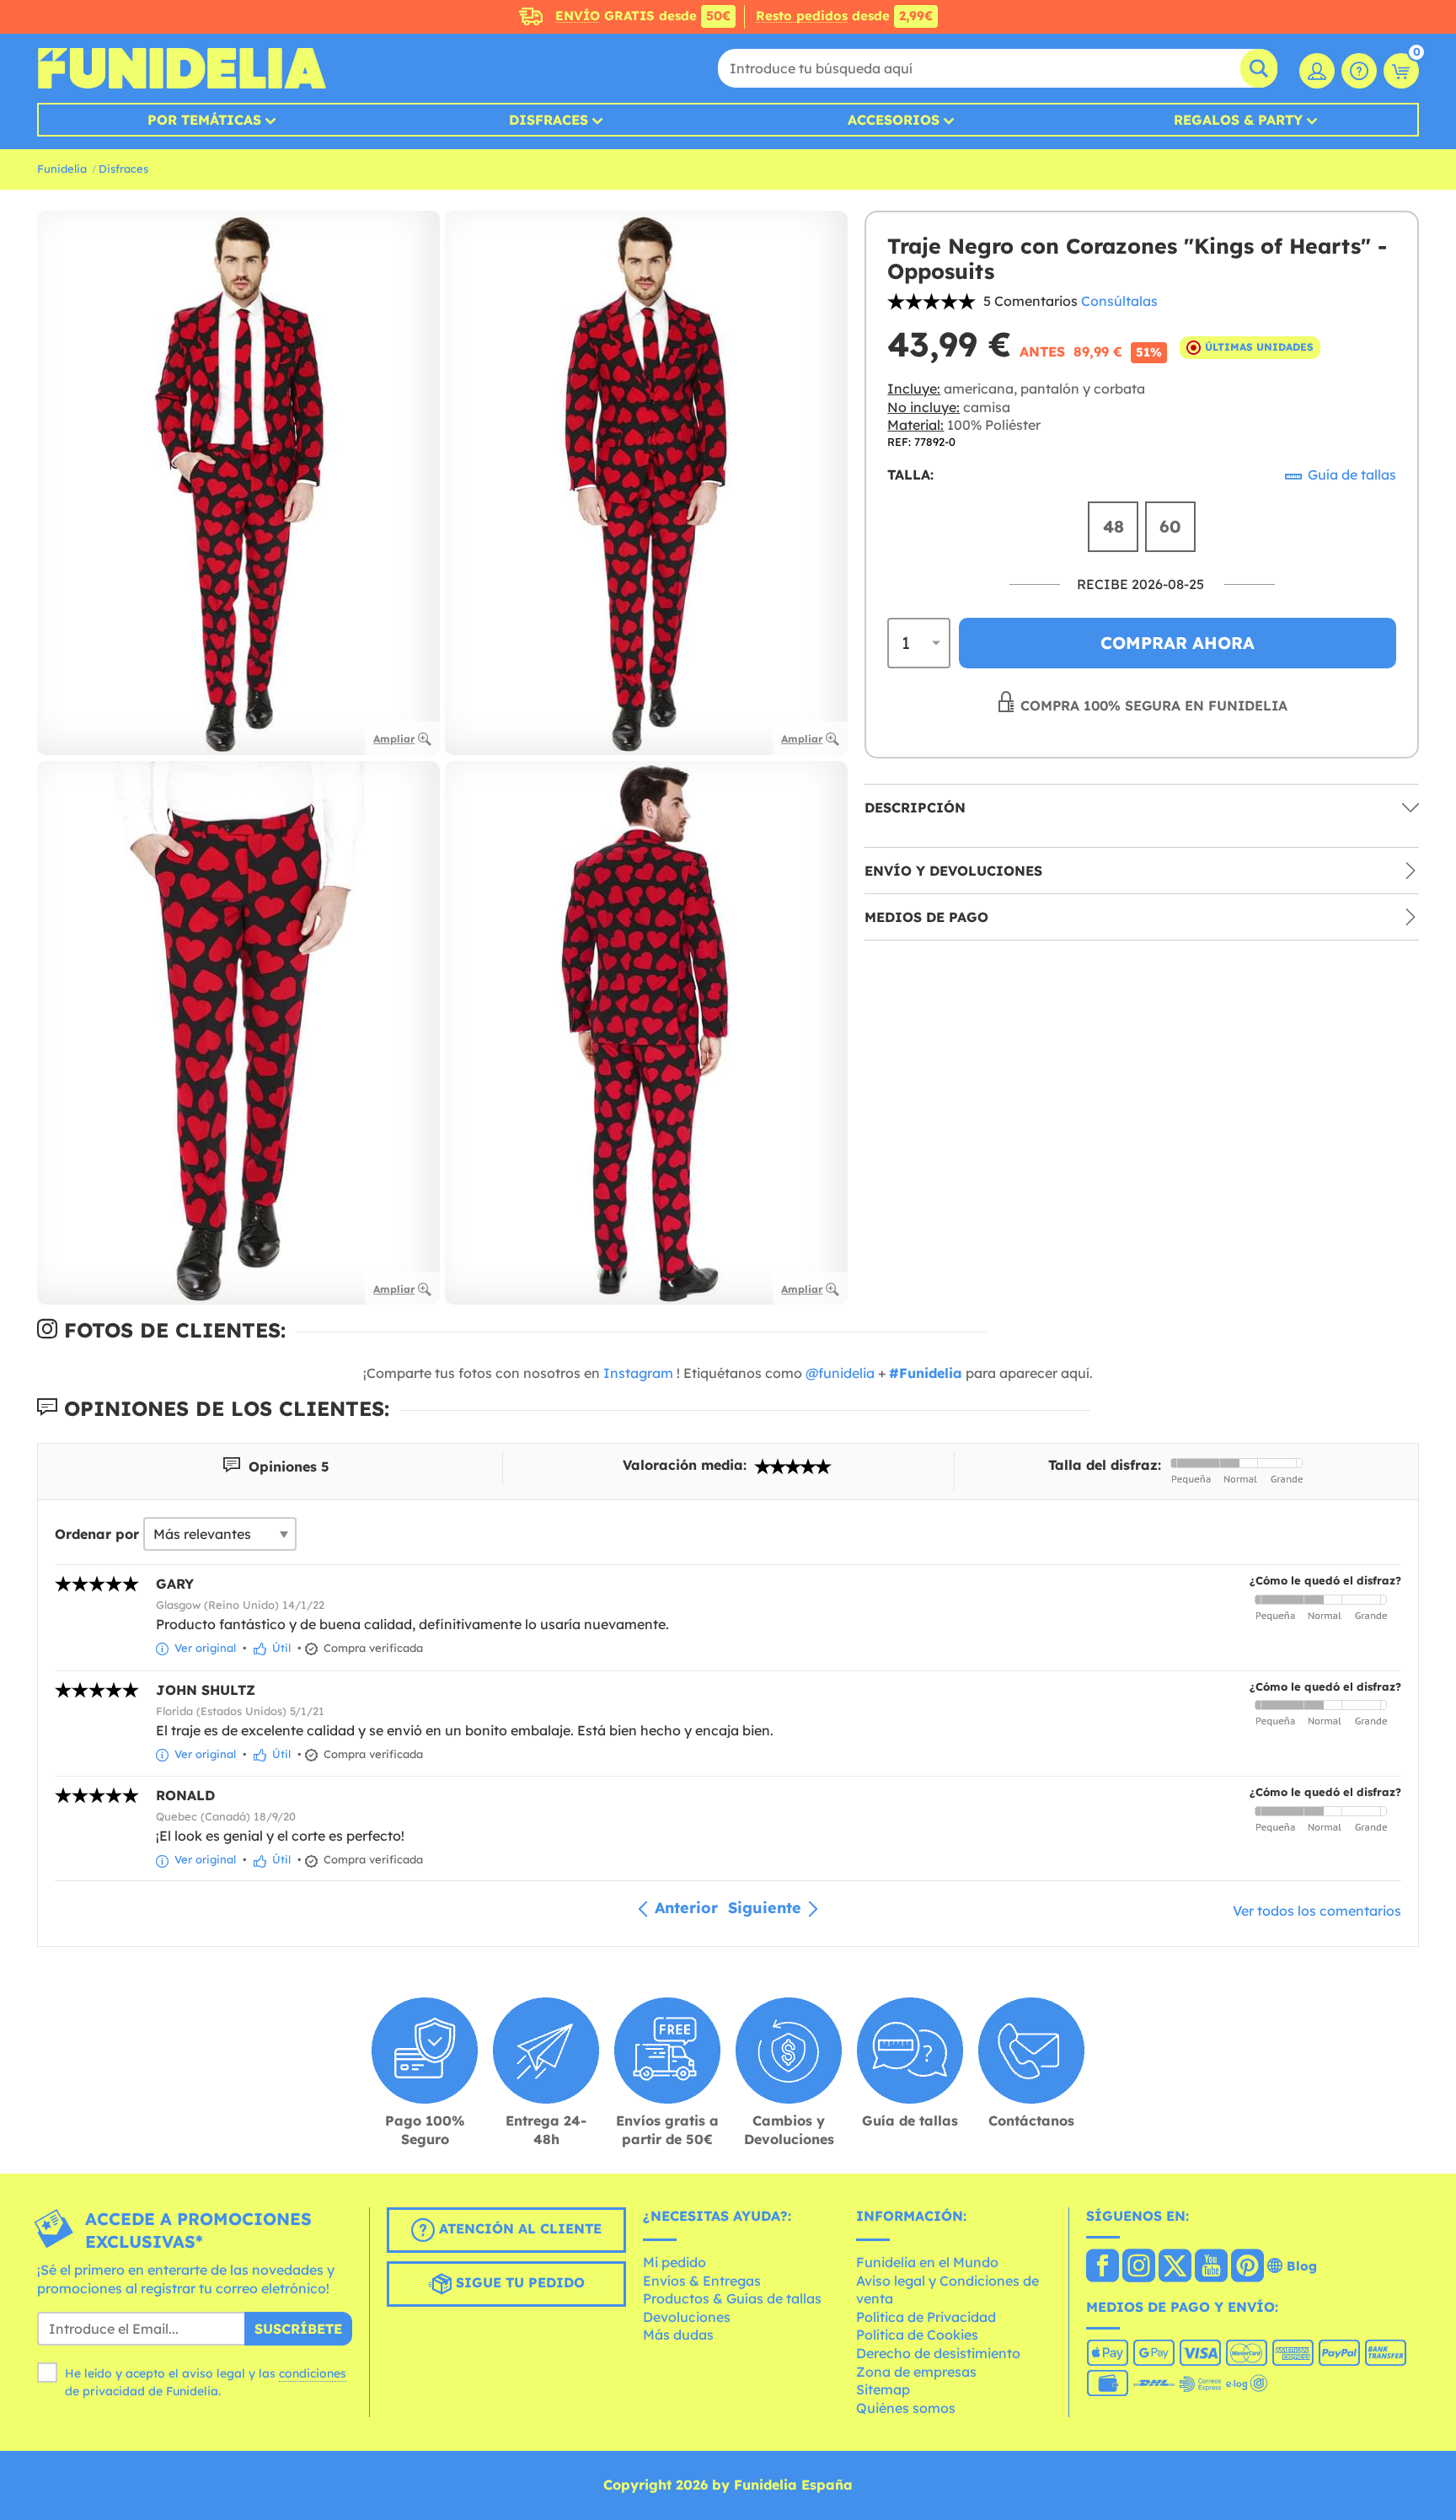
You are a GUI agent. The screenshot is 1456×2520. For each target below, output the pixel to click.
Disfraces (549, 120)
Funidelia (62, 169)
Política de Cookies (917, 2335)
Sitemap (883, 2389)
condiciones (313, 2373)
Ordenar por (97, 1534)
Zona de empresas (916, 2372)
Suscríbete (298, 2329)
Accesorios (894, 120)
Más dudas (678, 2335)
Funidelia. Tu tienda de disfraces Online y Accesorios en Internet (182, 68)
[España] (1103, 2267)
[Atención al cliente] (1359, 71)
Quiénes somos (906, 2408)
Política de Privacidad (926, 2317)
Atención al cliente (518, 2229)
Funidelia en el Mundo (927, 2262)
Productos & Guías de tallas (732, 2298)
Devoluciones (687, 2317)
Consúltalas (1119, 301)
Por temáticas (204, 120)
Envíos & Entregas (702, 2281)
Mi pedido (674, 2262)
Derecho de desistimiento (938, 2353)
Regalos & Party (1238, 120)
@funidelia (840, 1373)
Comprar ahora (1178, 643)
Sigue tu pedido (518, 2283)
